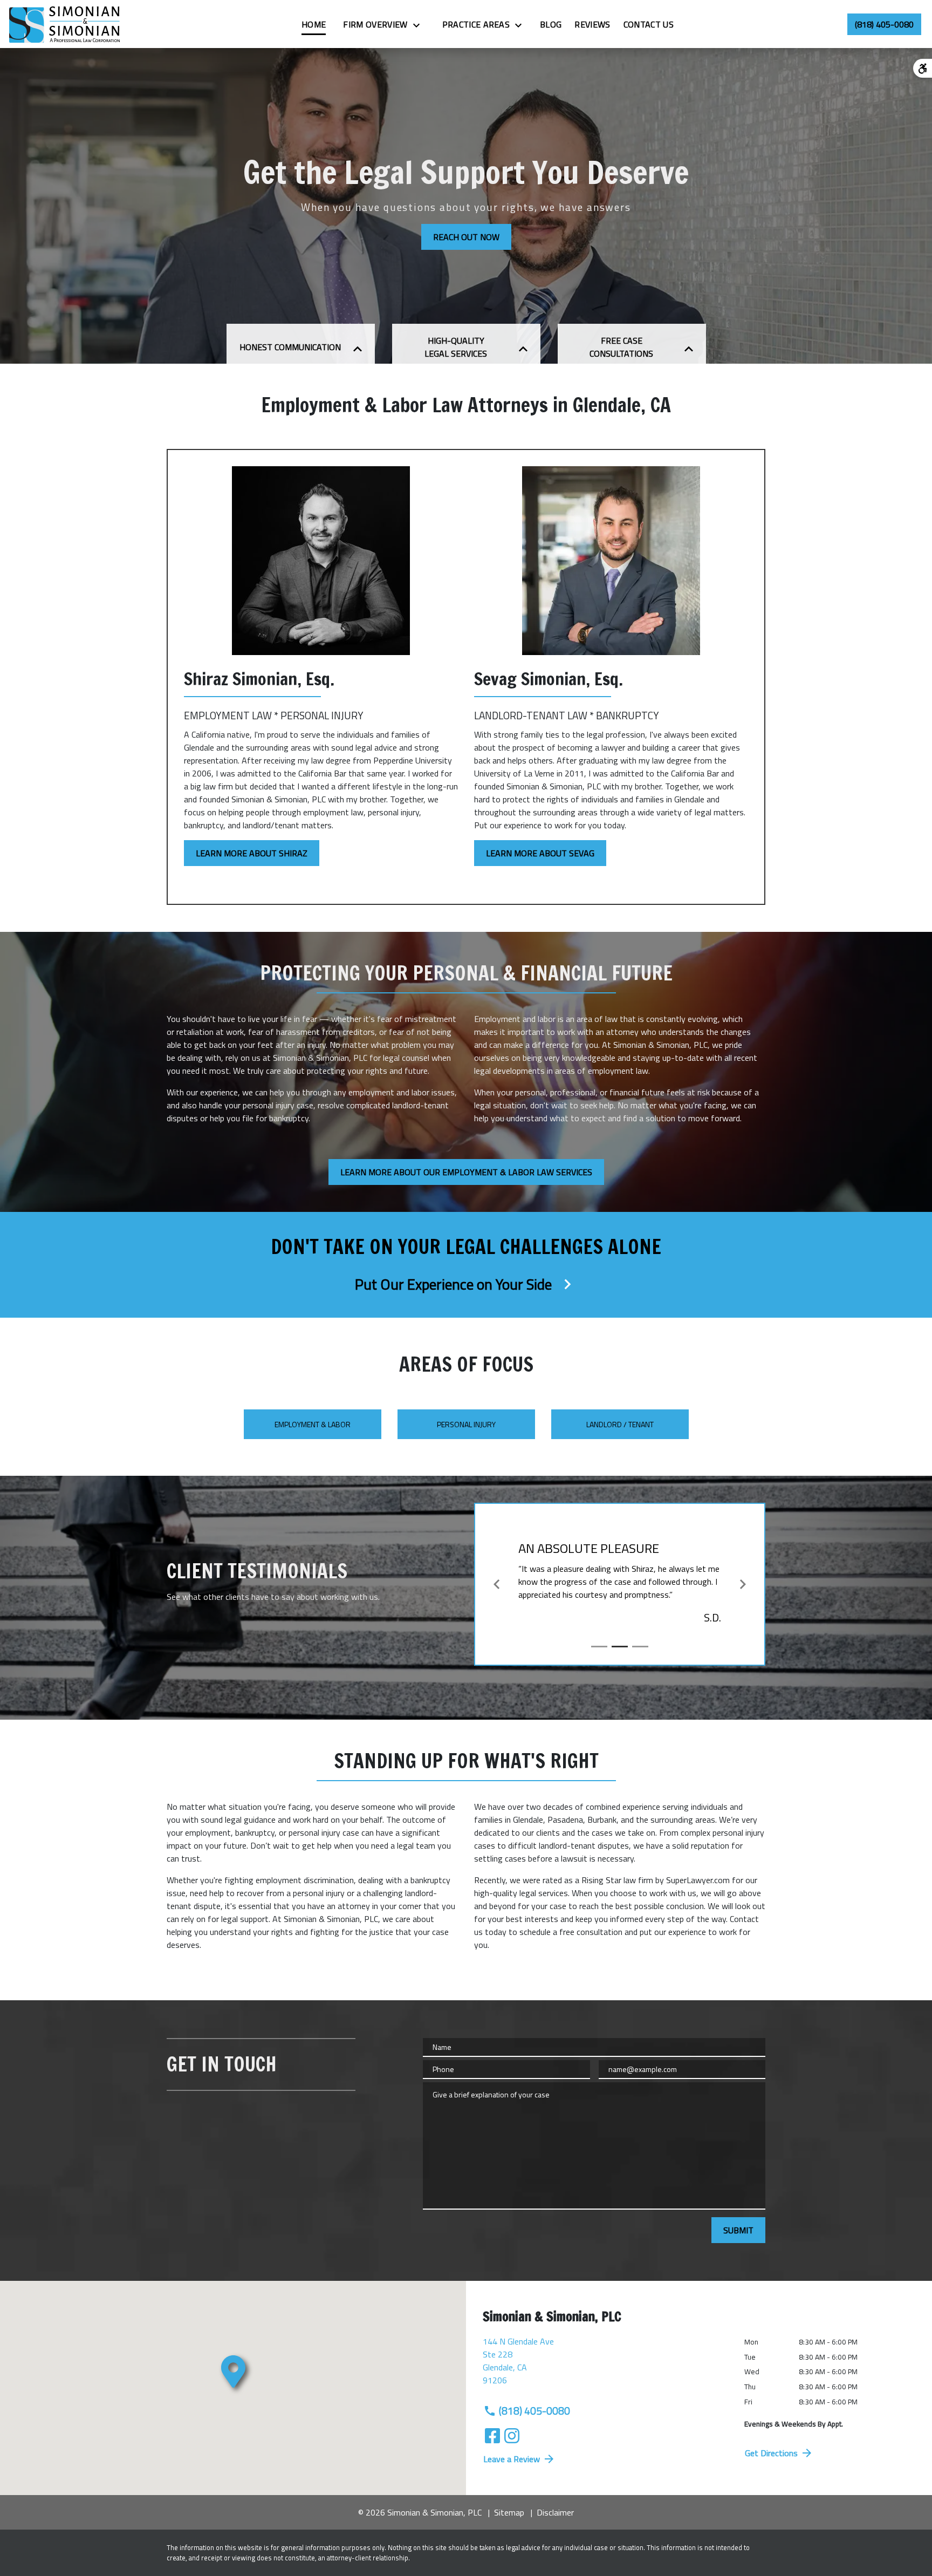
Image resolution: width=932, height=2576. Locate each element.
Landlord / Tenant (620, 1424)
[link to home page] (65, 24)
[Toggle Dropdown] (420, 25)
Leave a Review (512, 2459)
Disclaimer (555, 2512)
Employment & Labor (313, 1424)
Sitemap (509, 2512)
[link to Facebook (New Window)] (492, 2436)
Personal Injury (466, 1424)
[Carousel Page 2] (620, 1647)
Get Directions (771, 2453)
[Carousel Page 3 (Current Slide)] (640, 1647)
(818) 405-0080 (534, 2411)
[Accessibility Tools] (923, 68)
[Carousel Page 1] (599, 1647)
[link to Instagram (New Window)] (512, 2436)
